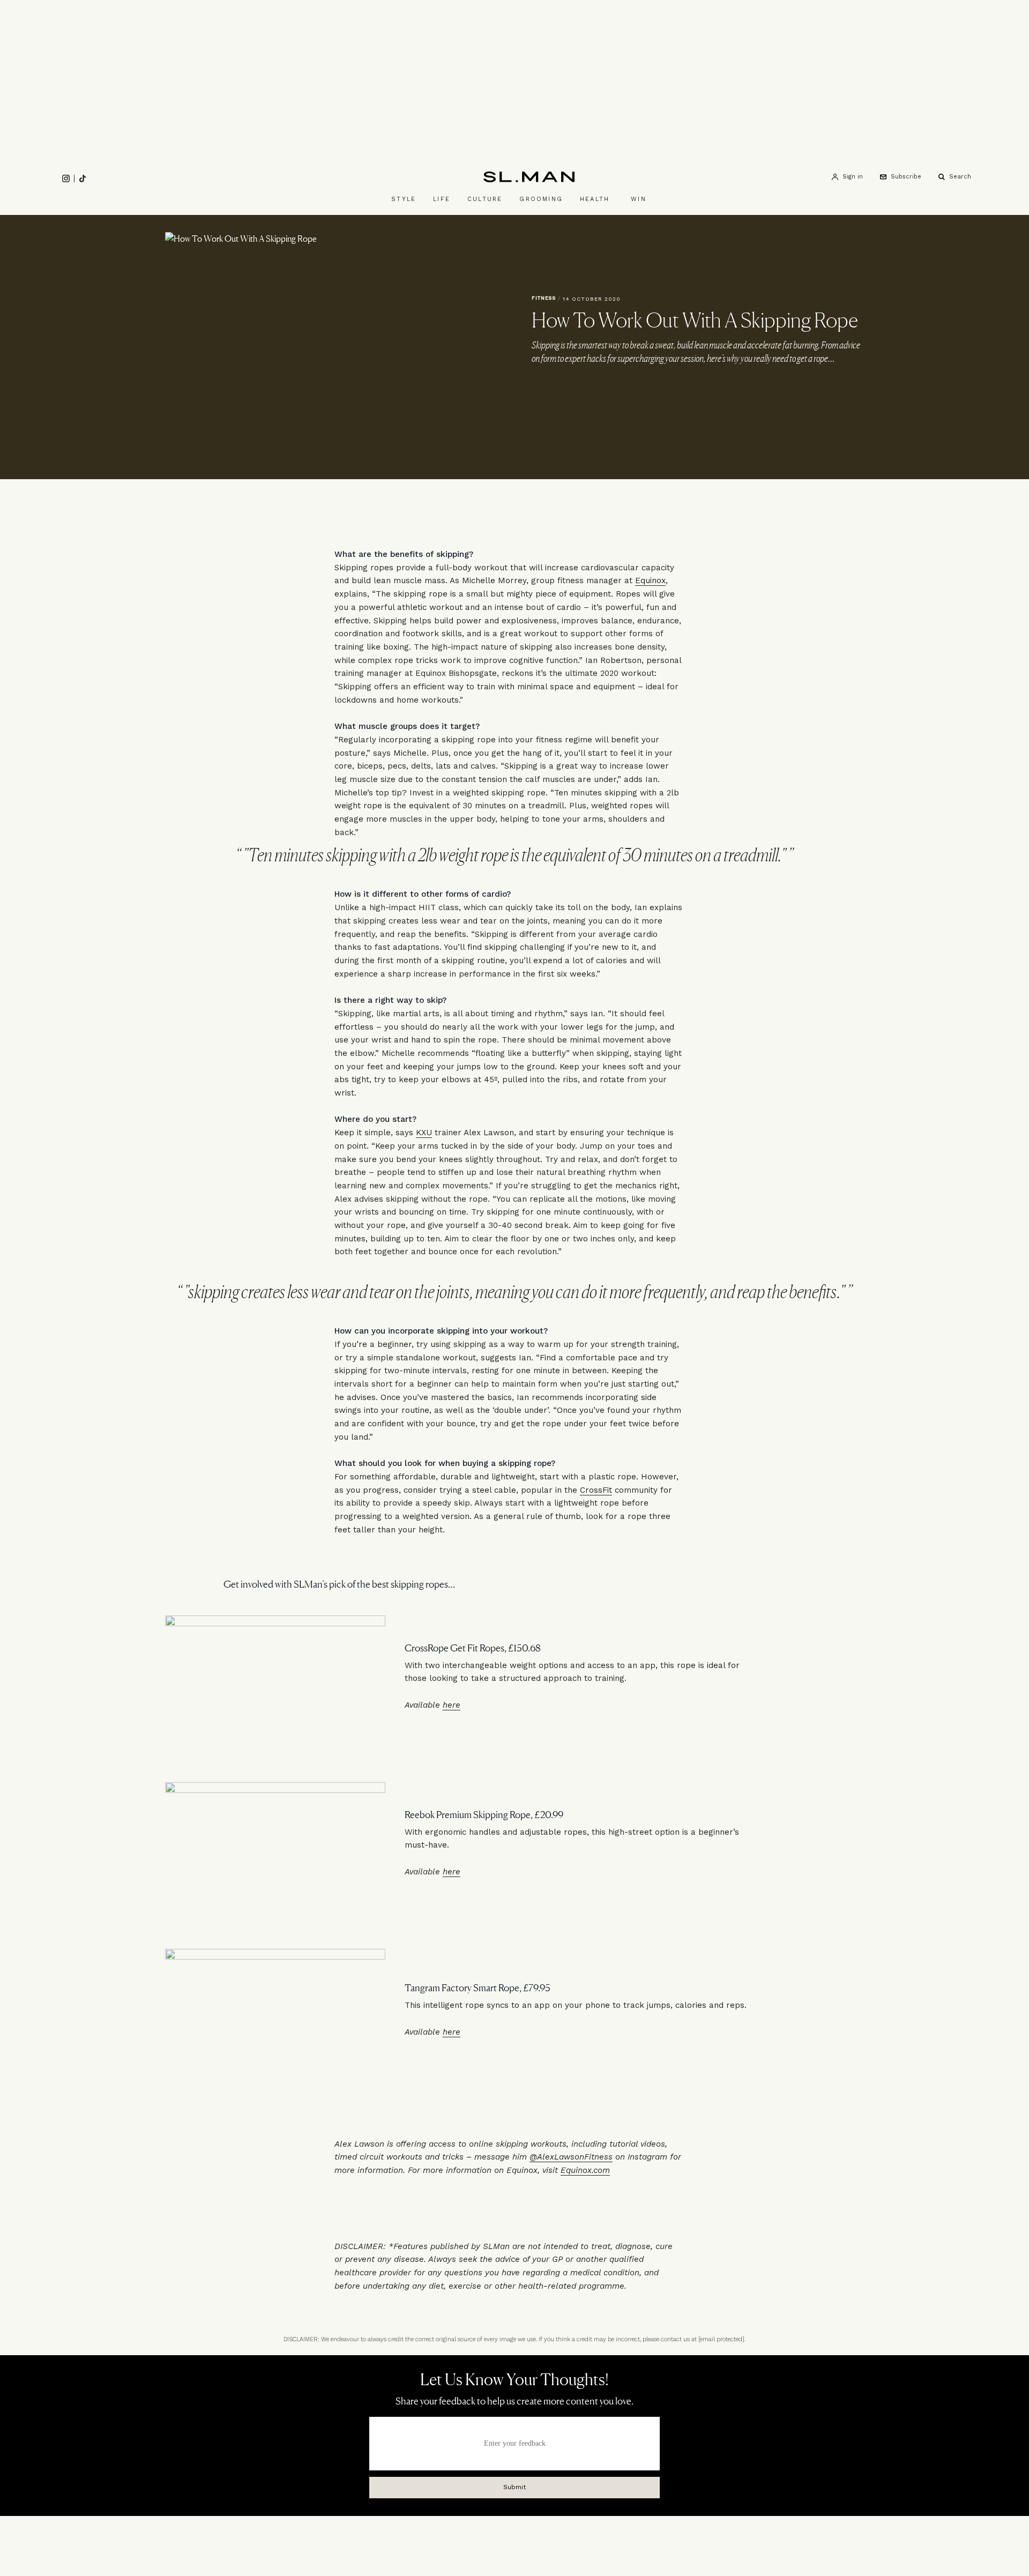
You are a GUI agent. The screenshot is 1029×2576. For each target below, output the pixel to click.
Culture (485, 199)
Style (404, 199)
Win (639, 199)
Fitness (544, 298)
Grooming (541, 199)
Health (595, 199)
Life (442, 199)
